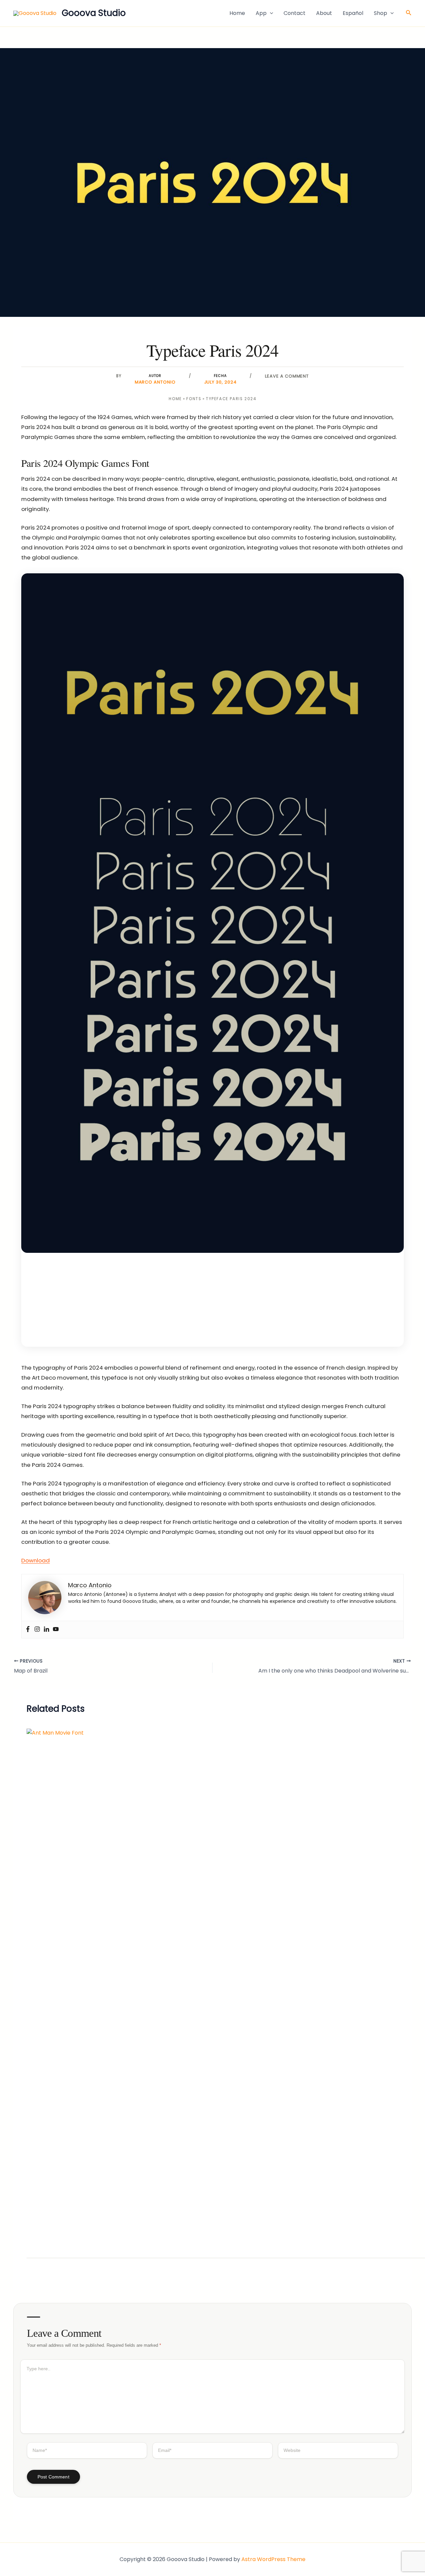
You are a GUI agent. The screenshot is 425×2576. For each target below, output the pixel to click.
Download (36, 1560)
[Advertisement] (212, 1299)
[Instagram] (37, 1630)
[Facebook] (28, 1630)
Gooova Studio (94, 13)
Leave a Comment (287, 376)
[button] (270, 13)
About (324, 13)
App (261, 13)
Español (353, 13)
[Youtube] (56, 1630)
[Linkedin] (46, 1630)
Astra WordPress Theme (273, 2559)
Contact (295, 13)
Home (237, 13)
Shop (381, 13)
